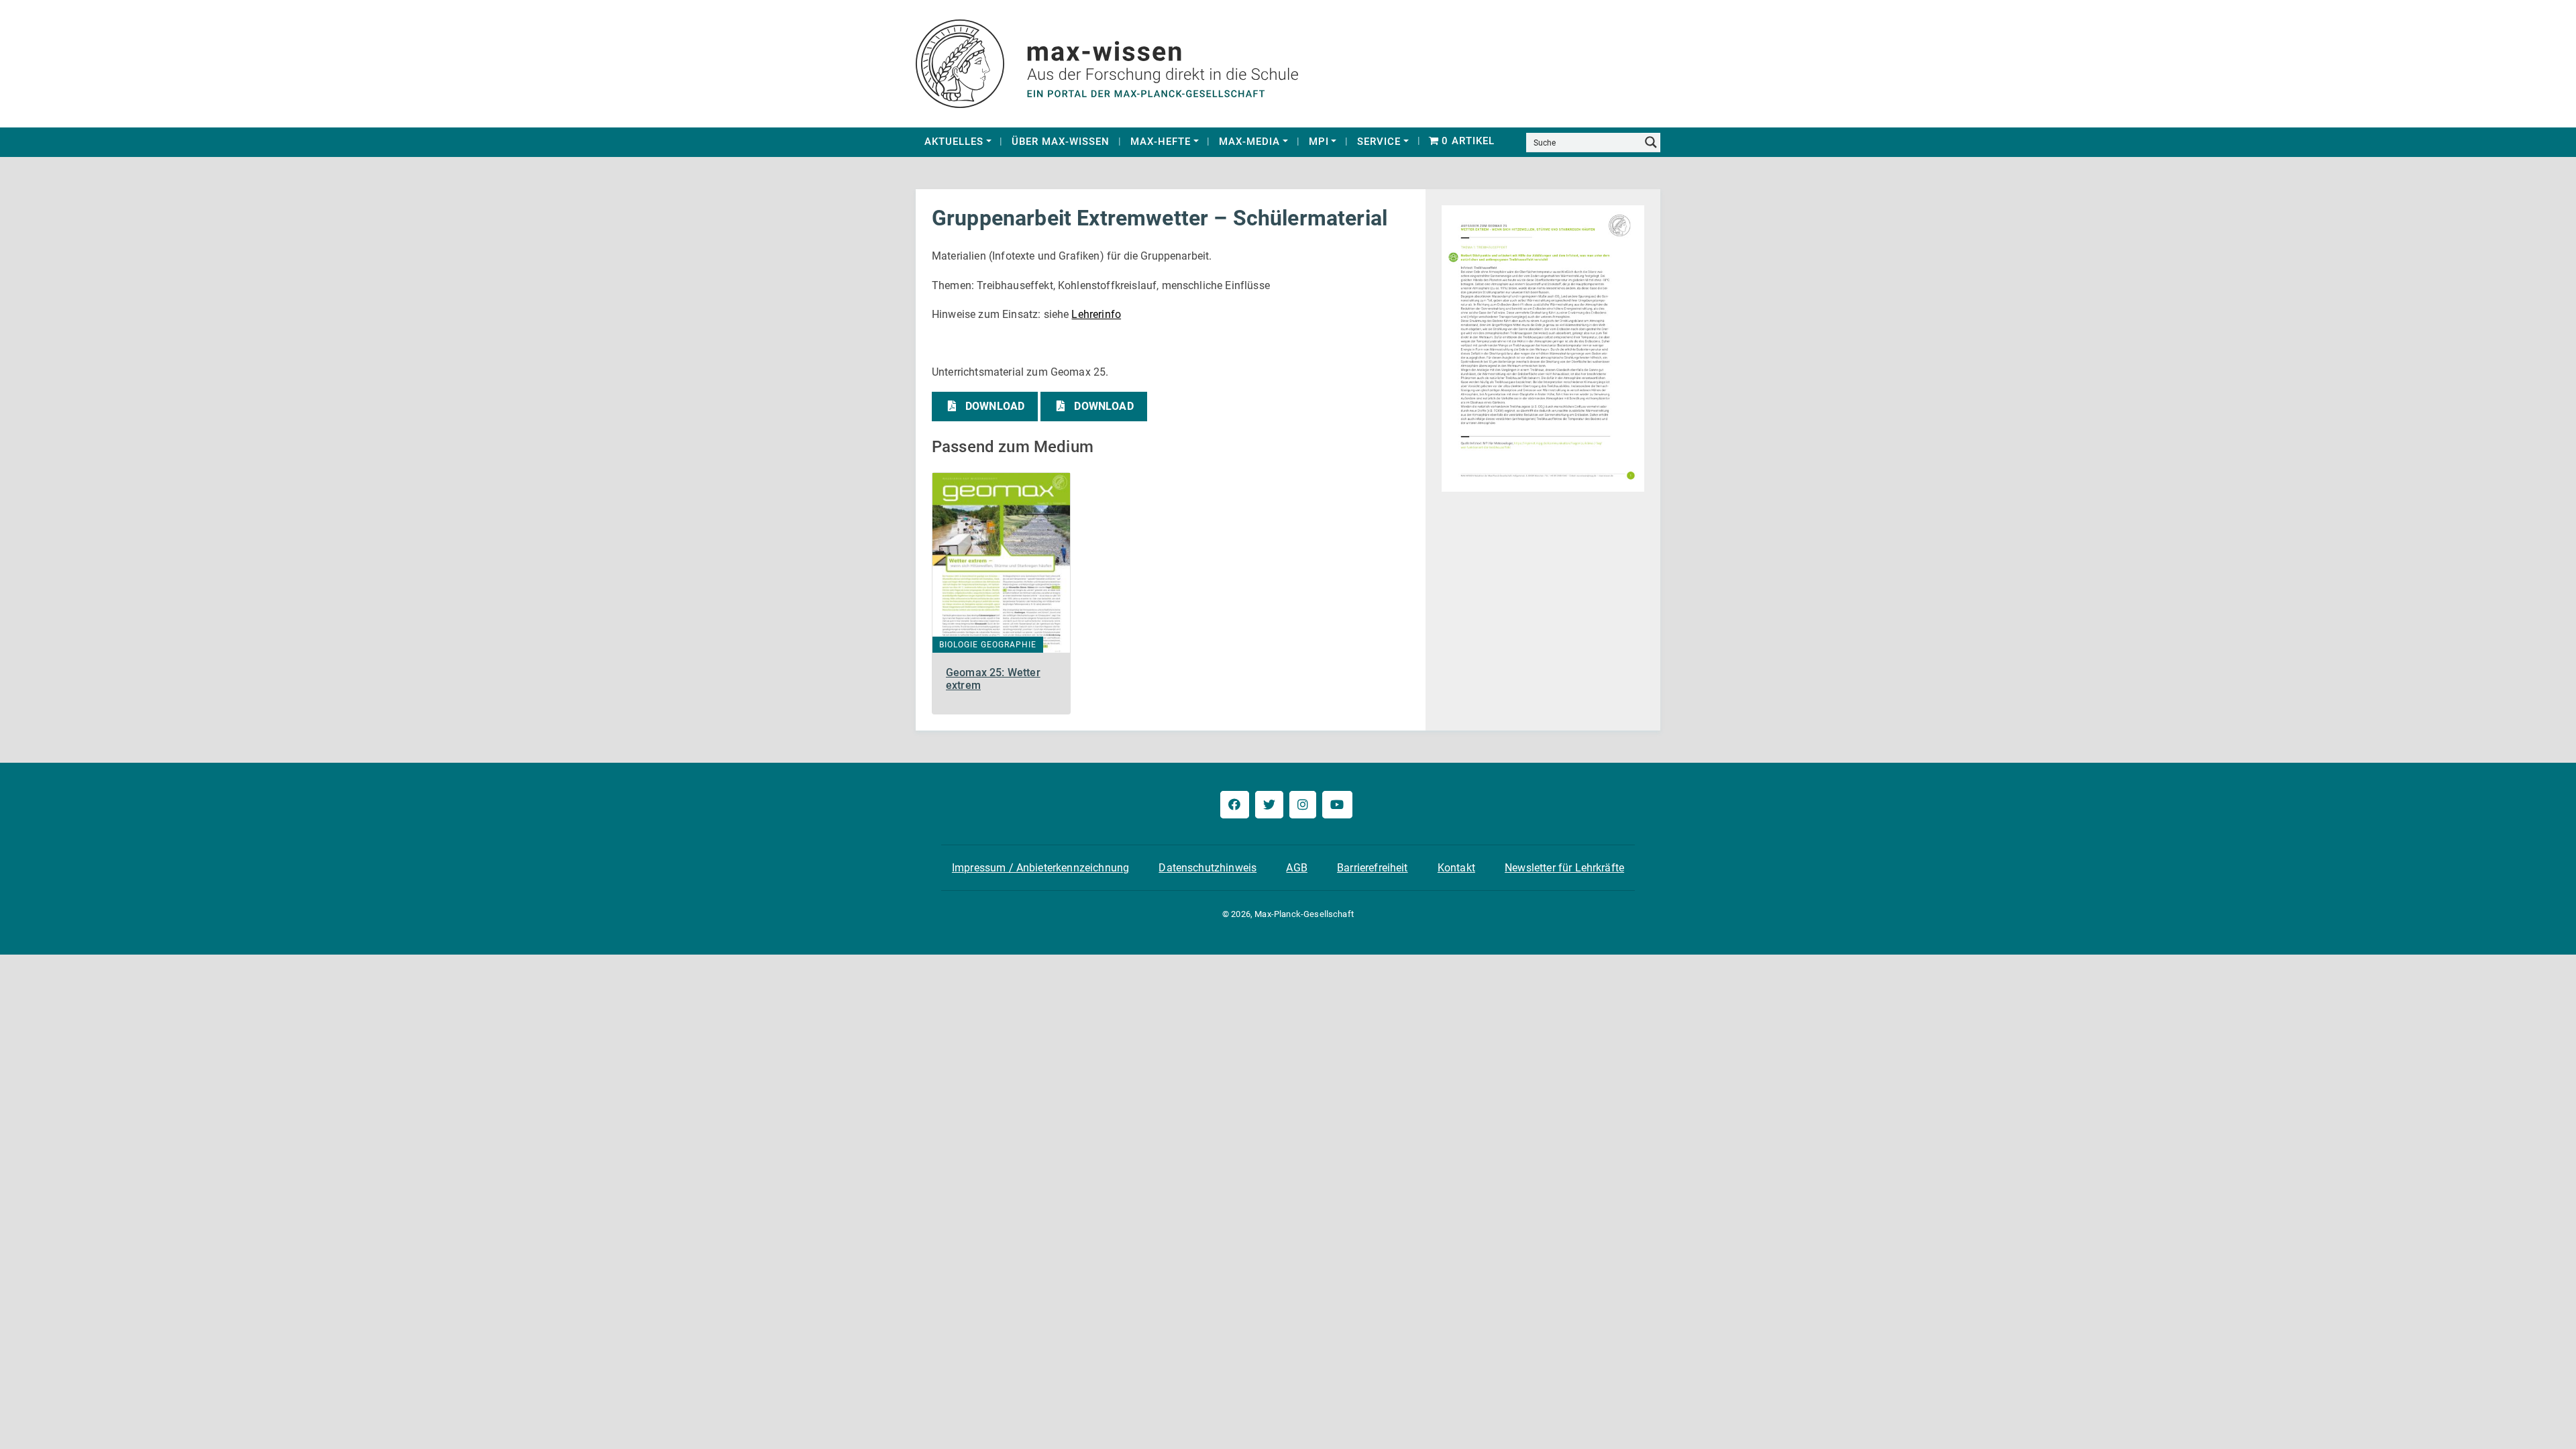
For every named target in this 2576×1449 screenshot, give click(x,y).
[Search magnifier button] (1651, 142)
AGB (1296, 868)
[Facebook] (1234, 805)
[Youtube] (1337, 805)
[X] (1269, 805)
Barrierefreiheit (1373, 868)
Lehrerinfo (1096, 314)
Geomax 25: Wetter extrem (993, 679)
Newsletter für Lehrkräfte (1564, 868)
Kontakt (1456, 868)
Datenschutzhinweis (1207, 868)
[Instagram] (1303, 805)
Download (995, 406)
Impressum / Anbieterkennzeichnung (1040, 868)
